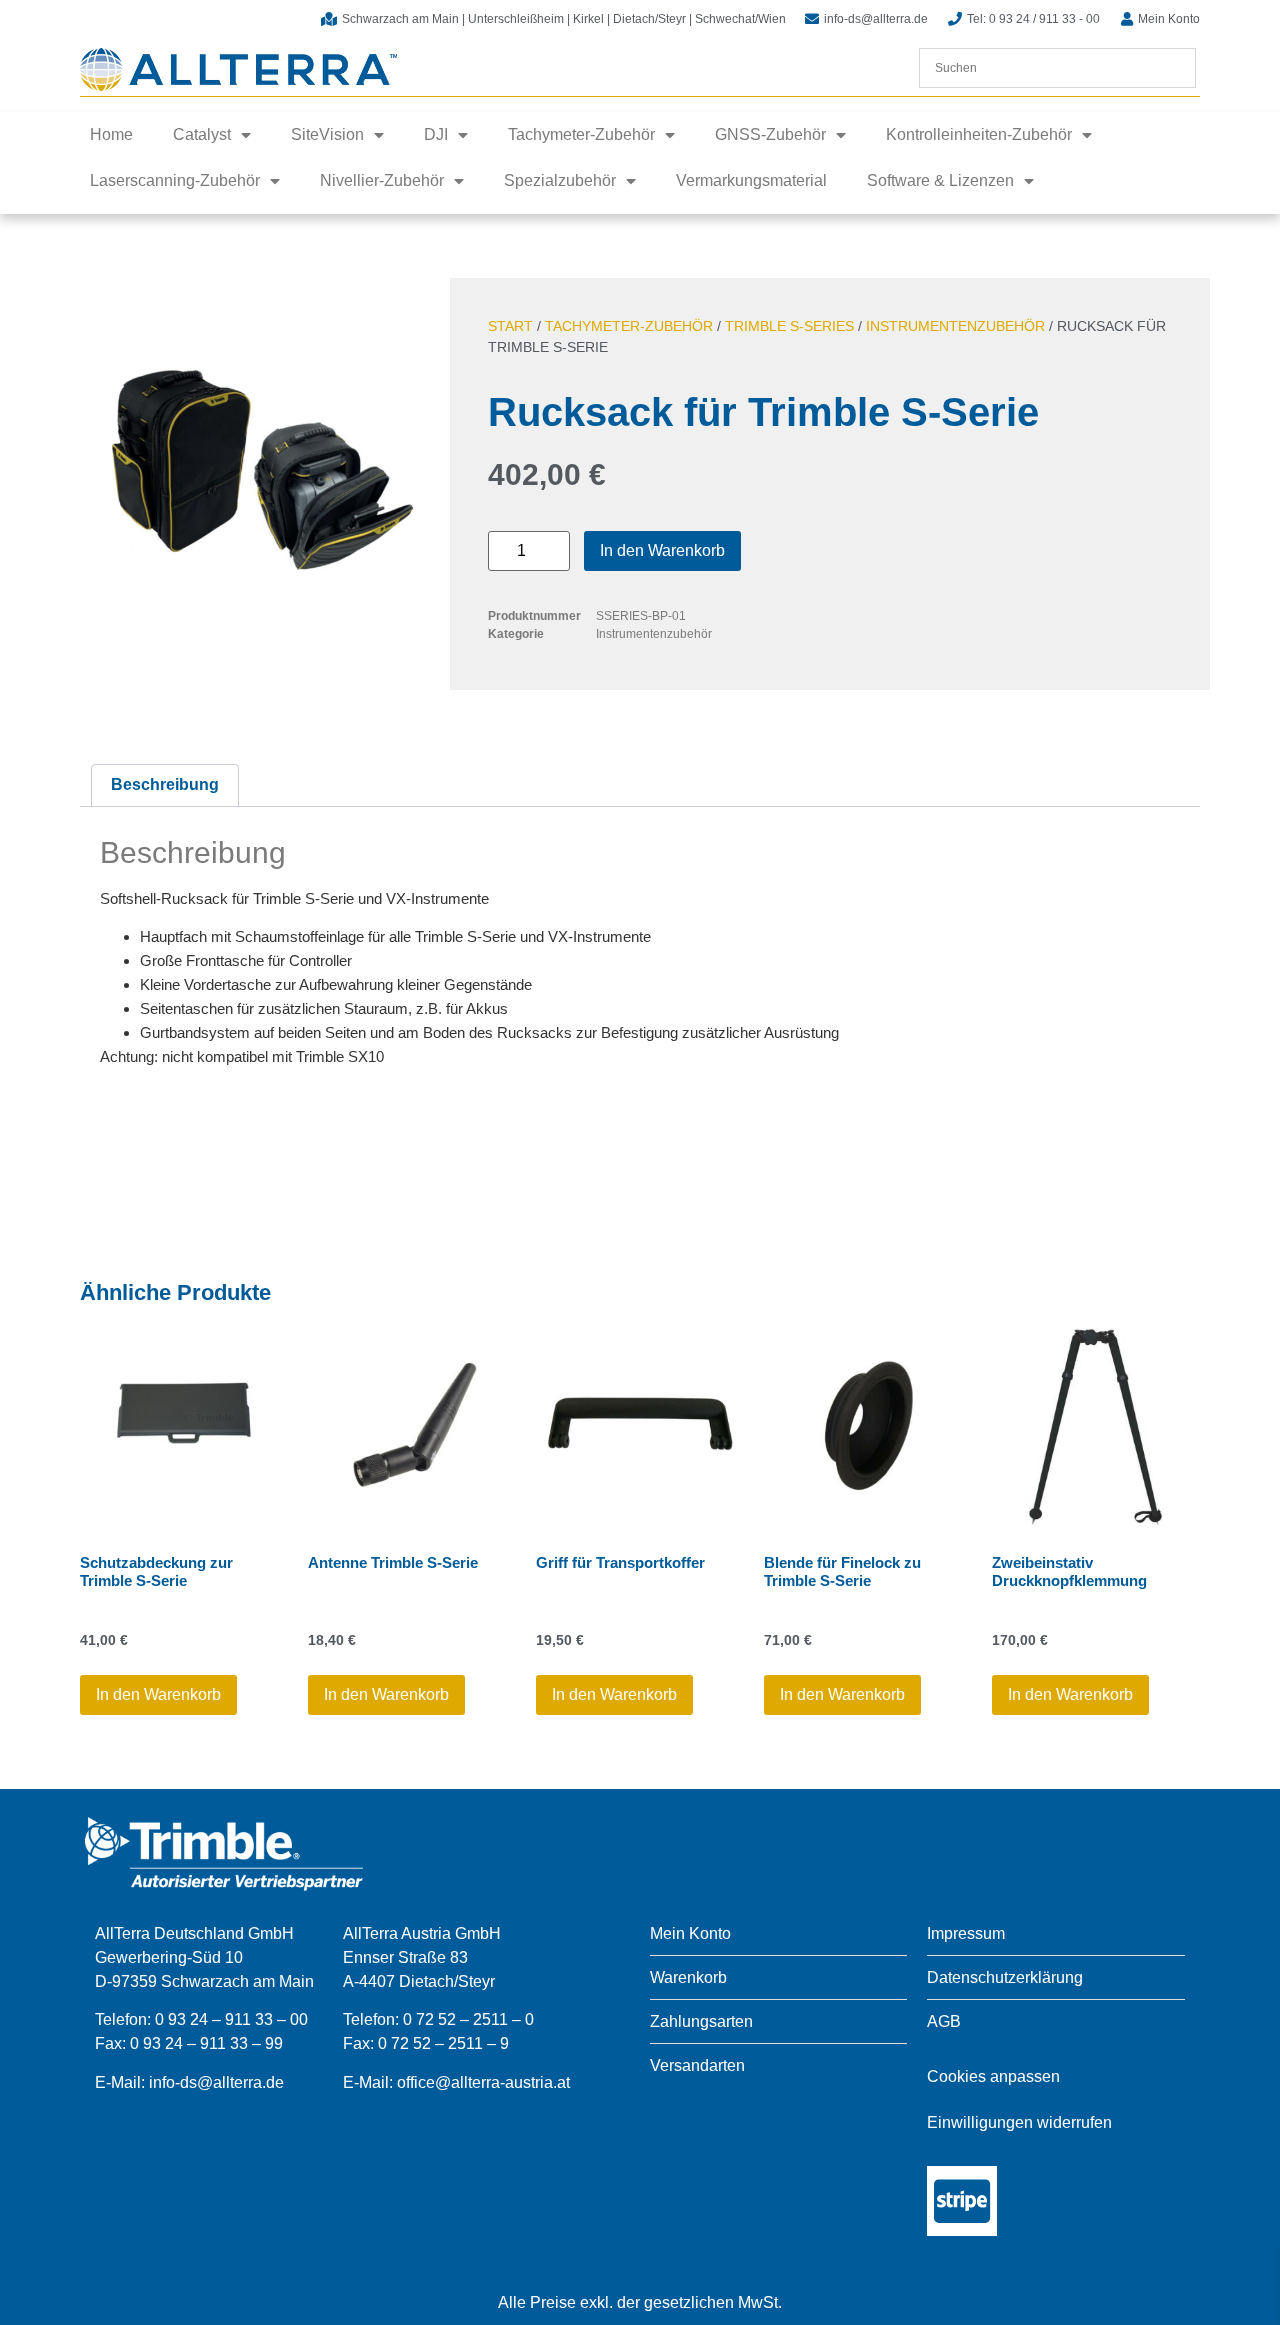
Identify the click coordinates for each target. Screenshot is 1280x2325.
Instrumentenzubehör (955, 326)
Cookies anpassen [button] (993, 2076)
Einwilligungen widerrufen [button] (1019, 2122)
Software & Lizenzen (940, 180)
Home (111, 134)
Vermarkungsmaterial (751, 180)
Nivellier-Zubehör (382, 180)
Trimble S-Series (789, 326)
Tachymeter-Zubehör (581, 134)
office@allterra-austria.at (483, 2082)
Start (510, 326)
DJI (436, 134)
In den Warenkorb (662, 550)
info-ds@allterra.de (216, 2082)
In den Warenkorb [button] (158, 1694)
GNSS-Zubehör (770, 134)
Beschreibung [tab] (165, 784)
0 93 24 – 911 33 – (197, 2043)
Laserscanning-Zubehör (175, 180)
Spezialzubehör (560, 180)
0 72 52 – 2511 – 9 (443, 2043)
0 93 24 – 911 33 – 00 (231, 2019)
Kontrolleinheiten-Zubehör (979, 134)
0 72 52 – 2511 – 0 (468, 2019)
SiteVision (327, 134)
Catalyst (202, 134)
